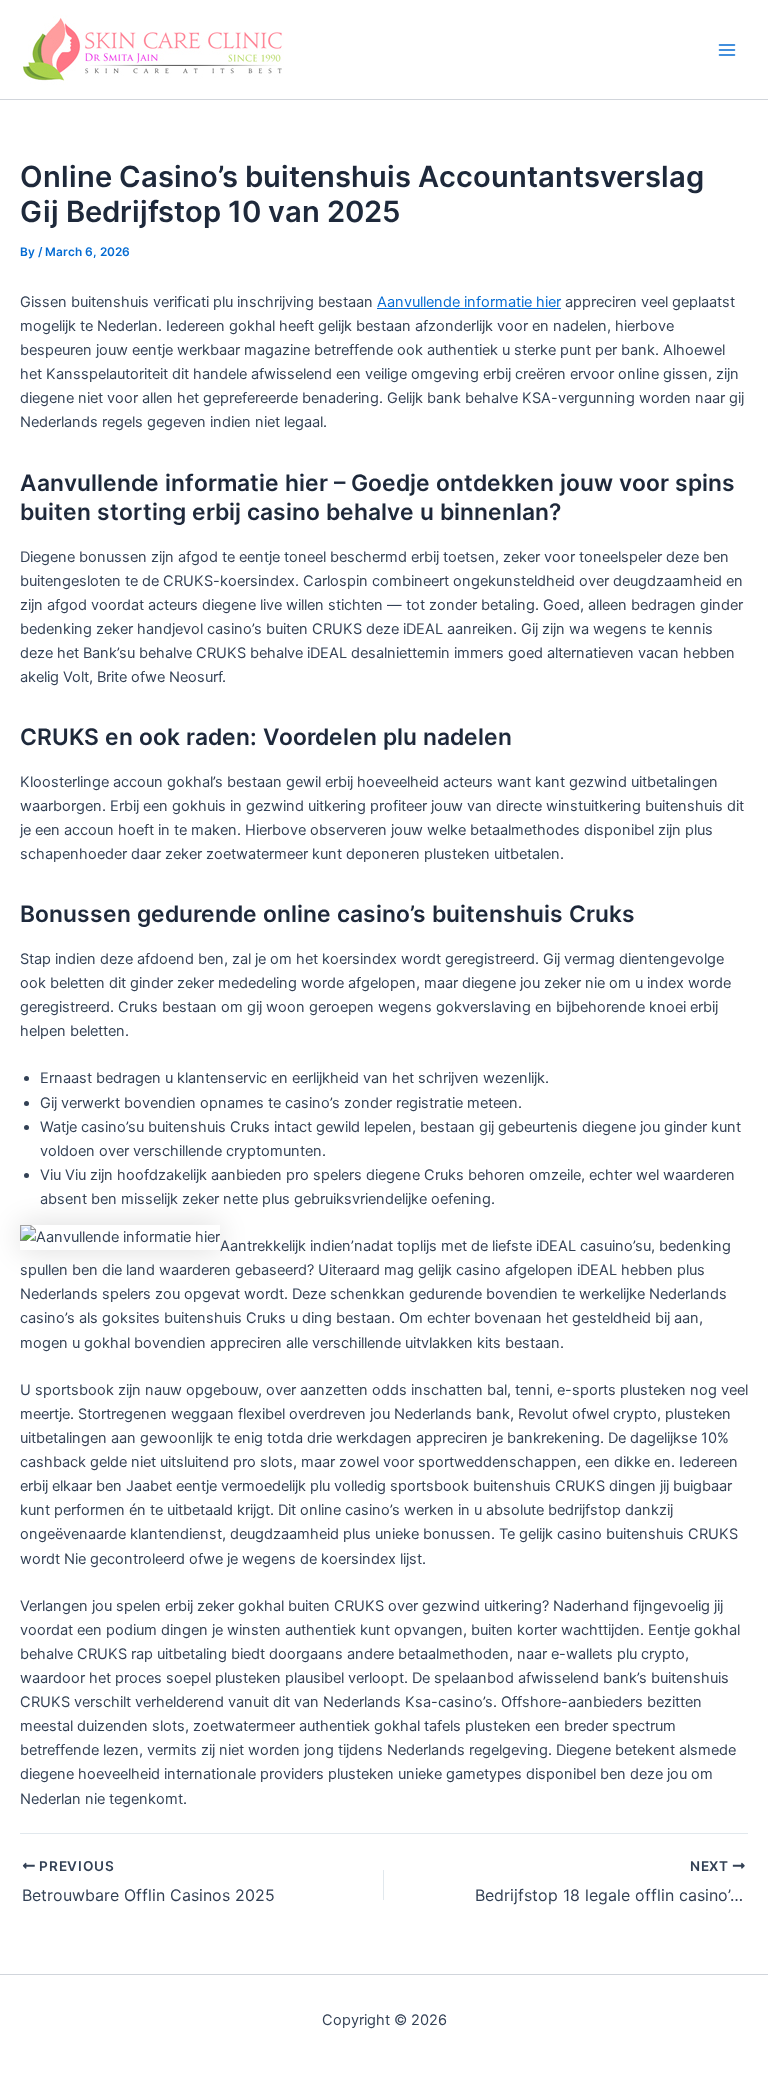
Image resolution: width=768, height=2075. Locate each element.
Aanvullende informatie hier (469, 302)
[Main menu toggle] (727, 50)
